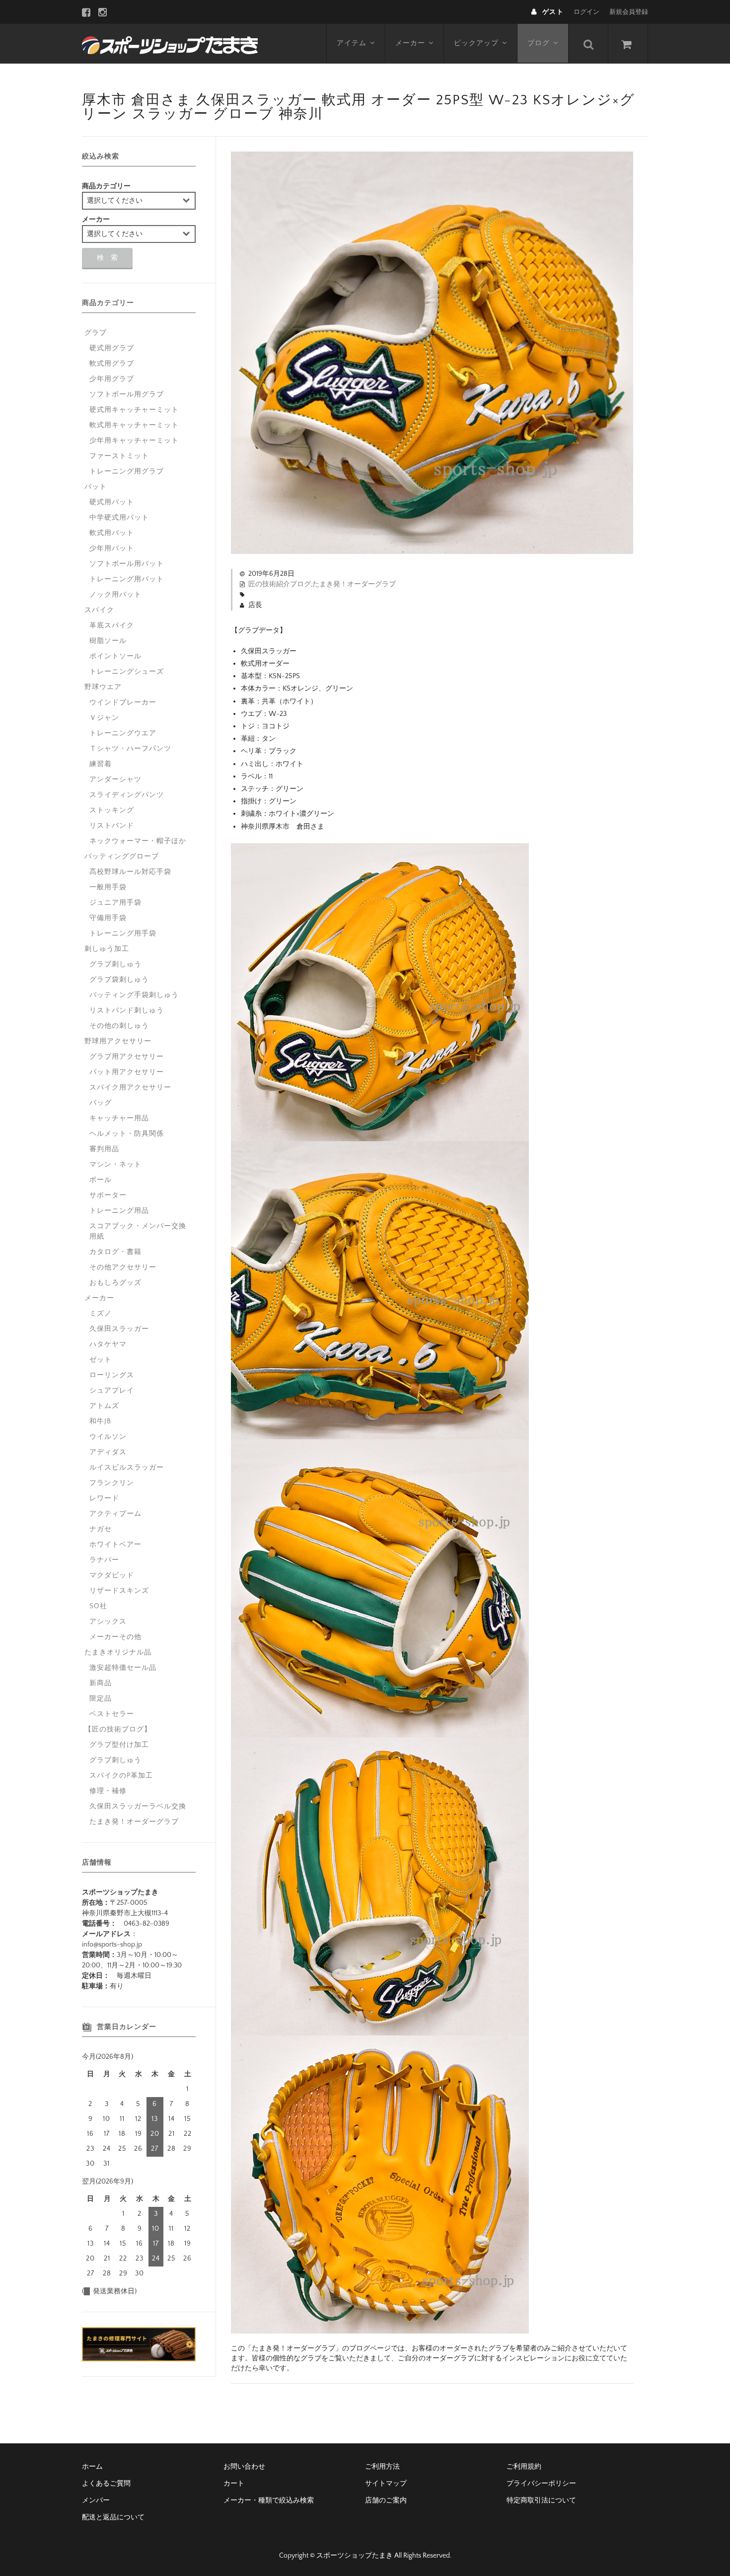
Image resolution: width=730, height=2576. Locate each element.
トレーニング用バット (127, 579)
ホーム (92, 2467)
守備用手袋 (108, 918)
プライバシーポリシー (541, 2484)
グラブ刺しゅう (115, 964)
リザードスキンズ (119, 1591)
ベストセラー (112, 1714)
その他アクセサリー (123, 1267)
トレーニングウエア (123, 733)
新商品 (101, 1683)
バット (96, 487)
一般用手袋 (108, 887)
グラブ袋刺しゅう (119, 980)
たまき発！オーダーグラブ (354, 584)
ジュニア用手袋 (115, 903)
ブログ (539, 43)
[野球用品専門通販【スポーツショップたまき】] (170, 44)
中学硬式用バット (119, 518)
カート (234, 2484)
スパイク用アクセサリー (130, 1088)
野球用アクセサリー (118, 1041)
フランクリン (112, 1483)
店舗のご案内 (386, 2500)
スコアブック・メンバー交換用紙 (138, 1231)
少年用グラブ (112, 379)
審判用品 (104, 1149)
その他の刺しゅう (119, 1026)
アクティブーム (115, 1514)
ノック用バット (115, 595)
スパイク (99, 610)
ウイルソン (108, 1437)
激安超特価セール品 (123, 1668)
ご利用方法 (382, 2467)
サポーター (108, 1195)
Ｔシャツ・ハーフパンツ (130, 749)
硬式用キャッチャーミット (134, 410)
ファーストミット (119, 456)
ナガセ (101, 1529)
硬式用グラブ (112, 348)
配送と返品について (113, 2517)
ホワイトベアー (115, 1545)
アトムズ (104, 1406)
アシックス (108, 1622)
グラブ (96, 333)
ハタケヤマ (108, 1344)
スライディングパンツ (127, 795)
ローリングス (112, 1375)
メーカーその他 (115, 1637)
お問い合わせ (244, 2467)
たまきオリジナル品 (118, 1652)
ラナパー (104, 1560)
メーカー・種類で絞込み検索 (269, 2500)
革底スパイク (112, 625)
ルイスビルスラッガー (127, 1468)
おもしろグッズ (115, 1283)
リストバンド (112, 826)
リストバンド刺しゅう (127, 1011)
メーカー (410, 43)
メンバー (96, 2500)
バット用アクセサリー (127, 1072)
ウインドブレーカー (123, 703)
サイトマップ (386, 2484)
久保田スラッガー (119, 1329)
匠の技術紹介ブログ (280, 584)
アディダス (108, 1452)
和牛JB (100, 1421)
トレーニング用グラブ (127, 471)
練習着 (101, 764)
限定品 (101, 1699)
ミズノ (101, 1314)
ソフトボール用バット (127, 564)
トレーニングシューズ (127, 672)
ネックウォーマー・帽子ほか (138, 841)
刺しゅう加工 (107, 949)
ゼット (101, 1360)
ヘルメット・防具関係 (127, 1134)
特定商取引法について (541, 2500)
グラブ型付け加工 (119, 1745)
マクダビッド (112, 1575)
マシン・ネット (115, 1165)
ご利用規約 (524, 2467)
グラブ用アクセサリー (127, 1057)
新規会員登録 (629, 12)
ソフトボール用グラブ (127, 394)
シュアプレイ (112, 1391)
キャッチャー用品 (119, 1118)
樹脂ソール (108, 641)
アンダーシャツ (115, 780)
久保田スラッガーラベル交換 (138, 1806)
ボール (101, 1180)
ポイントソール (115, 656)
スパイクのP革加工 (121, 1776)
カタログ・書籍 (115, 1252)
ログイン (586, 12)
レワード (104, 1498)
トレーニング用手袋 (123, 934)
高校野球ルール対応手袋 (130, 872)
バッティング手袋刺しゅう (134, 995)
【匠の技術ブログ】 (118, 1729)
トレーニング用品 (119, 1211)
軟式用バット (112, 533)
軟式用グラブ (112, 364)
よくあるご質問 (106, 2484)
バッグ (101, 1103)
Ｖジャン (104, 718)
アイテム (352, 43)
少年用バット (112, 548)
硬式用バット (112, 502)
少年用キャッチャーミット (134, 441)
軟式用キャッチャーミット (134, 425)
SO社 (98, 1606)
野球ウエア (103, 687)
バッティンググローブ (122, 857)
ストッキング (112, 810)
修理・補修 (108, 1791)
